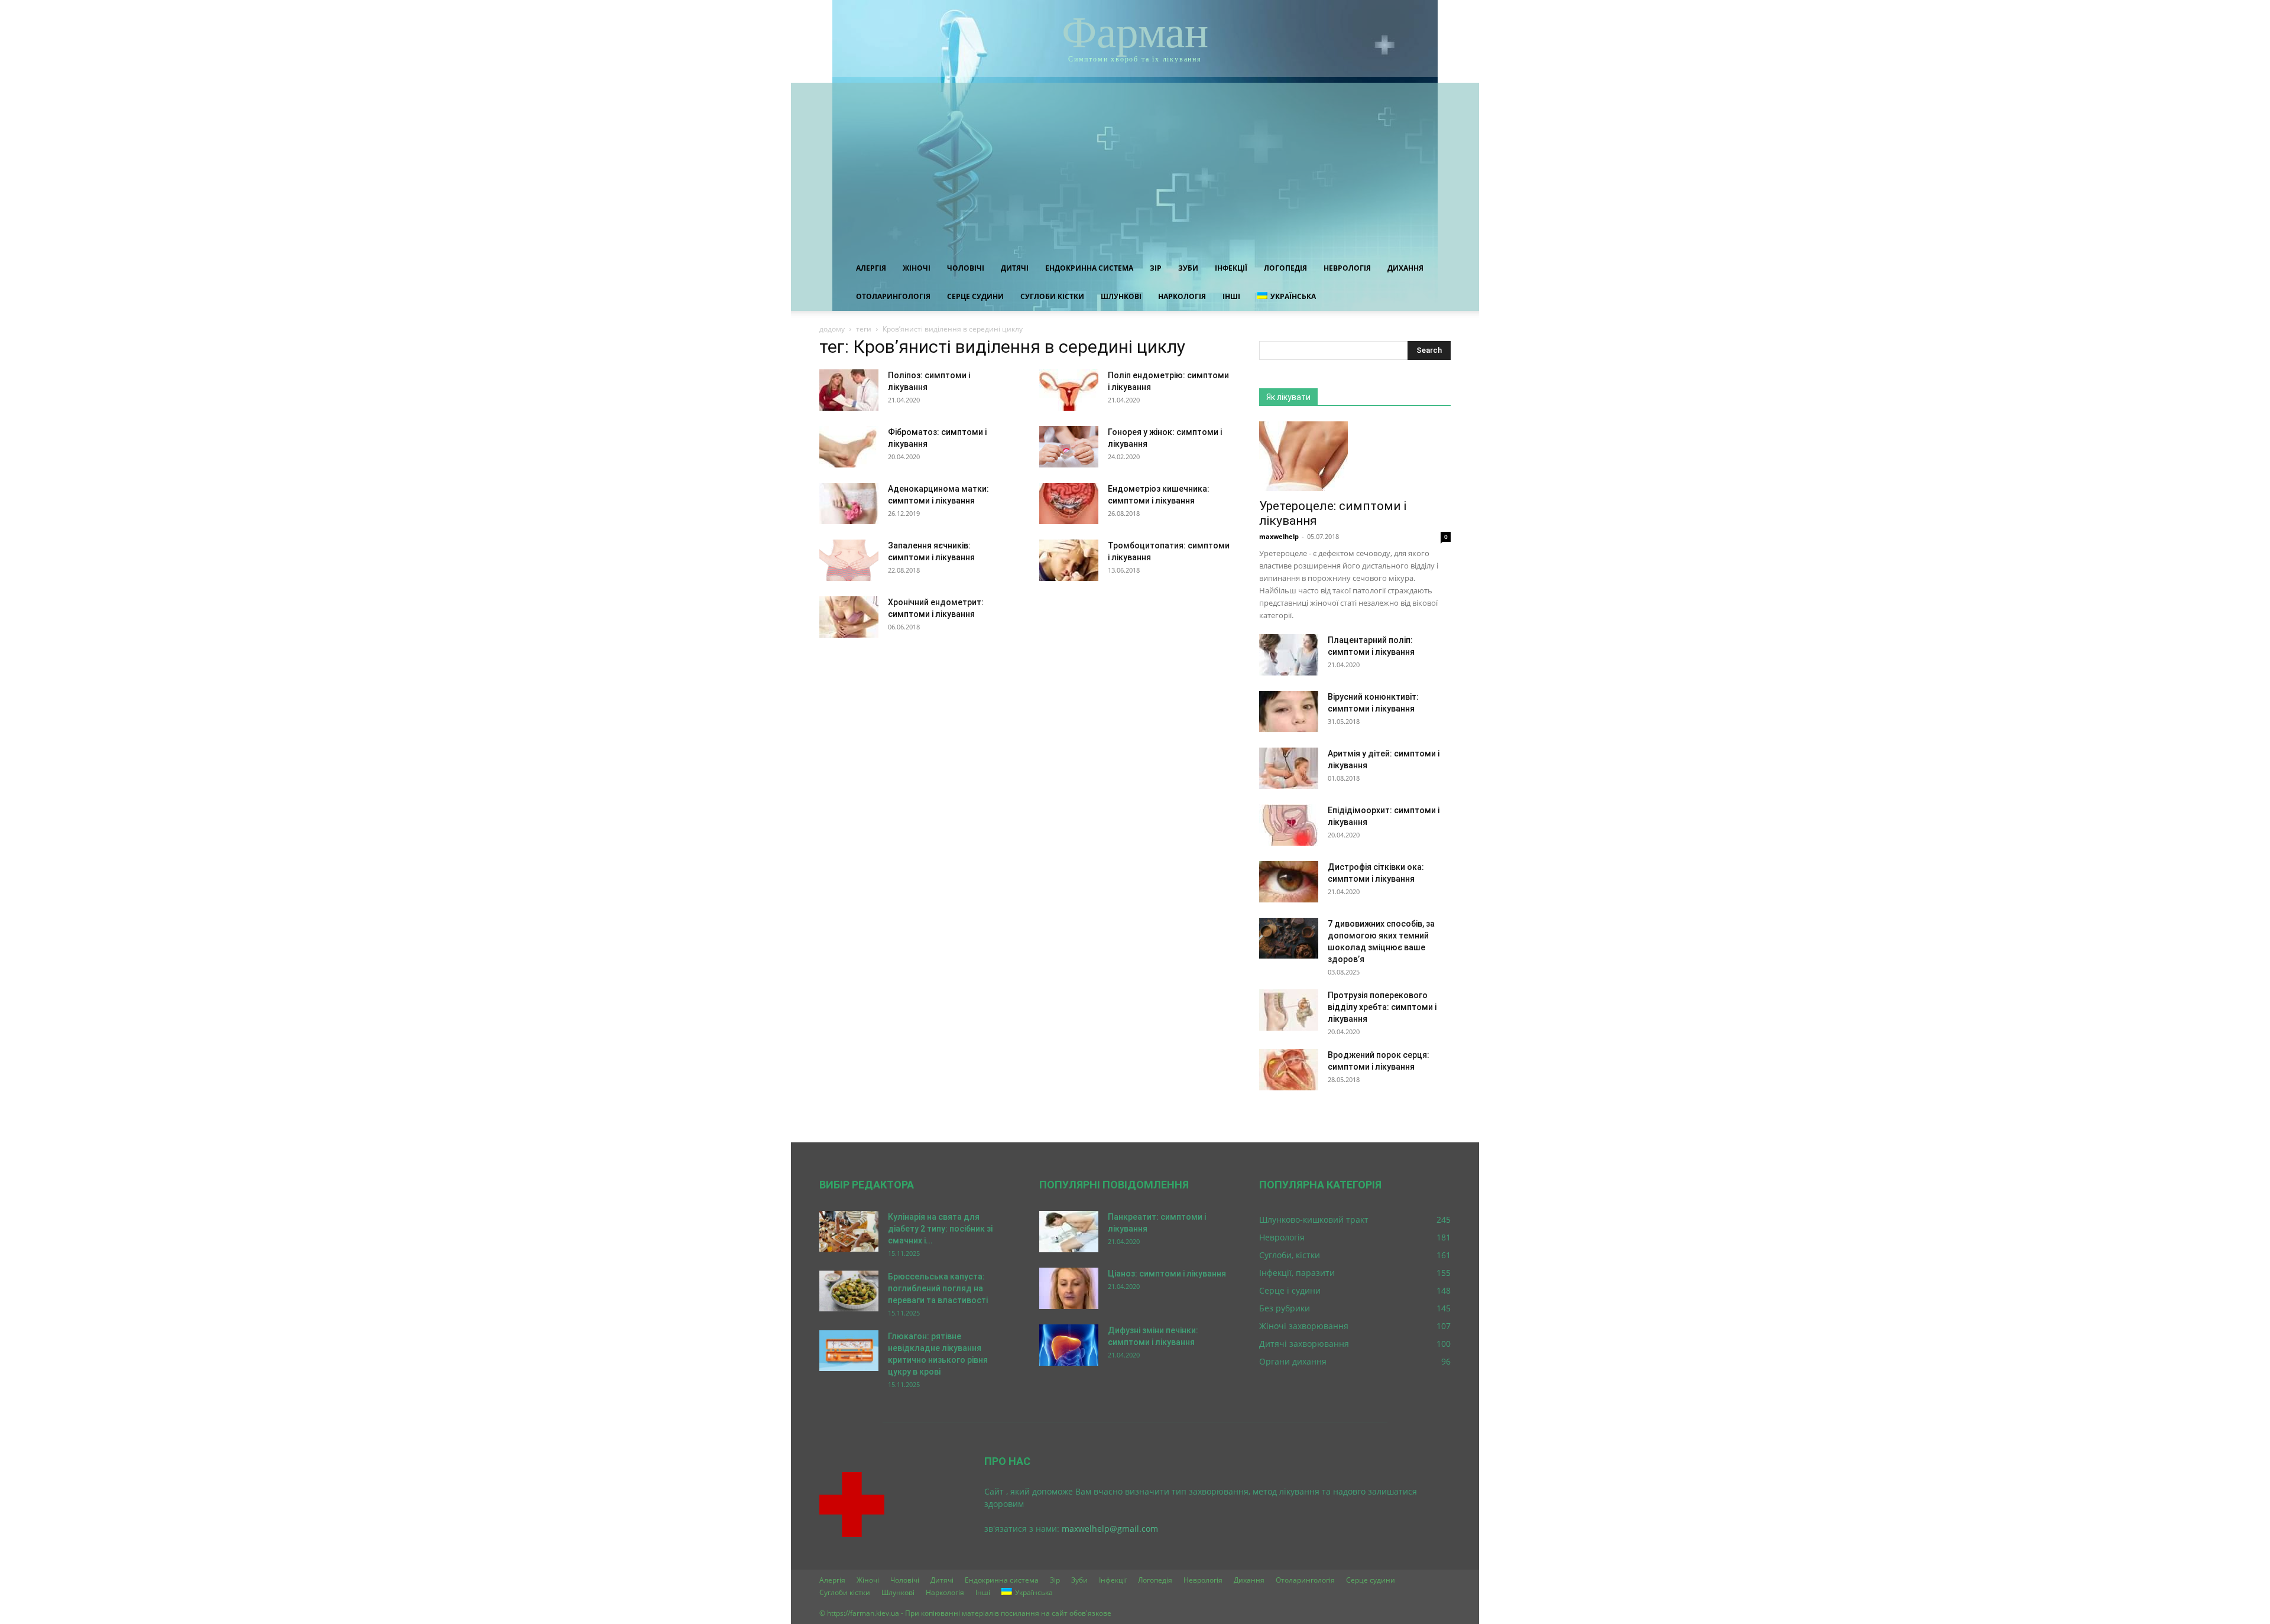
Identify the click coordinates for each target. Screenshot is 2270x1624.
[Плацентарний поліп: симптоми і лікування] (1289, 655)
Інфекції (1231, 268)
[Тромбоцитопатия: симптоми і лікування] (1069, 560)
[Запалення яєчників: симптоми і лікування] (849, 560)
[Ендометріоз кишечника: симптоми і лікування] (1069, 504)
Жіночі (917, 268)
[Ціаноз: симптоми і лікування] (1069, 1288)
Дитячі (1015, 268)
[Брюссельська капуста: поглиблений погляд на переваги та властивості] (849, 1291)
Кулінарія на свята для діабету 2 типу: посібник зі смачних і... (940, 1229)
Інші (1231, 296)
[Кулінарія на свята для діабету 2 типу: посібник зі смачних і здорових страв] (849, 1231)
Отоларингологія (893, 296)
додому (832, 329)
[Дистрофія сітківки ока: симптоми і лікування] (1289, 882)
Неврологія (1347, 268)
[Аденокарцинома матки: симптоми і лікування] (849, 504)
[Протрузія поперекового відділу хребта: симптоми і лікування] (1289, 1010)
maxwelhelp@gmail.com (1110, 1529)
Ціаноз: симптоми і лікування (1167, 1274)
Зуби (1188, 268)
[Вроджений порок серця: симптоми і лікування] (1289, 1070)
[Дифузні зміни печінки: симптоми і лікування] (1069, 1345)
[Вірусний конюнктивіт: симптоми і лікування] (1289, 712)
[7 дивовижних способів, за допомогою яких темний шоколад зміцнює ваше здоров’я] (1289, 938)
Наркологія (1182, 296)
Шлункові (1121, 296)
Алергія (871, 268)
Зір (1156, 268)
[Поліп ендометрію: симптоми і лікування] (1069, 390)
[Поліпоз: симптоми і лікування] (849, 390)
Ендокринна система (1089, 268)
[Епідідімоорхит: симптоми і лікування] (1289, 825)
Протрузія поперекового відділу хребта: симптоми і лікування (1382, 1007)
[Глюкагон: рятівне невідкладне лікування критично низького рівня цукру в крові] (849, 1351)
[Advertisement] (1135, 165)
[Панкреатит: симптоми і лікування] (1069, 1232)
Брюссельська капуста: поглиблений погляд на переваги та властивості (938, 1288)
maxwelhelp (1279, 536)
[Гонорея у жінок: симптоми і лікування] (1069, 447)
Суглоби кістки (1052, 296)
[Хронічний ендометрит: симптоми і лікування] (849, 617)
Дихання (1405, 268)
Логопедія (1285, 268)
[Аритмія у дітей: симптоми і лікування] (1289, 768)
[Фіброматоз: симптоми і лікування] (849, 447)
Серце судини (975, 296)
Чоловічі (966, 268)
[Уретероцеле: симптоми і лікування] (1355, 456)
